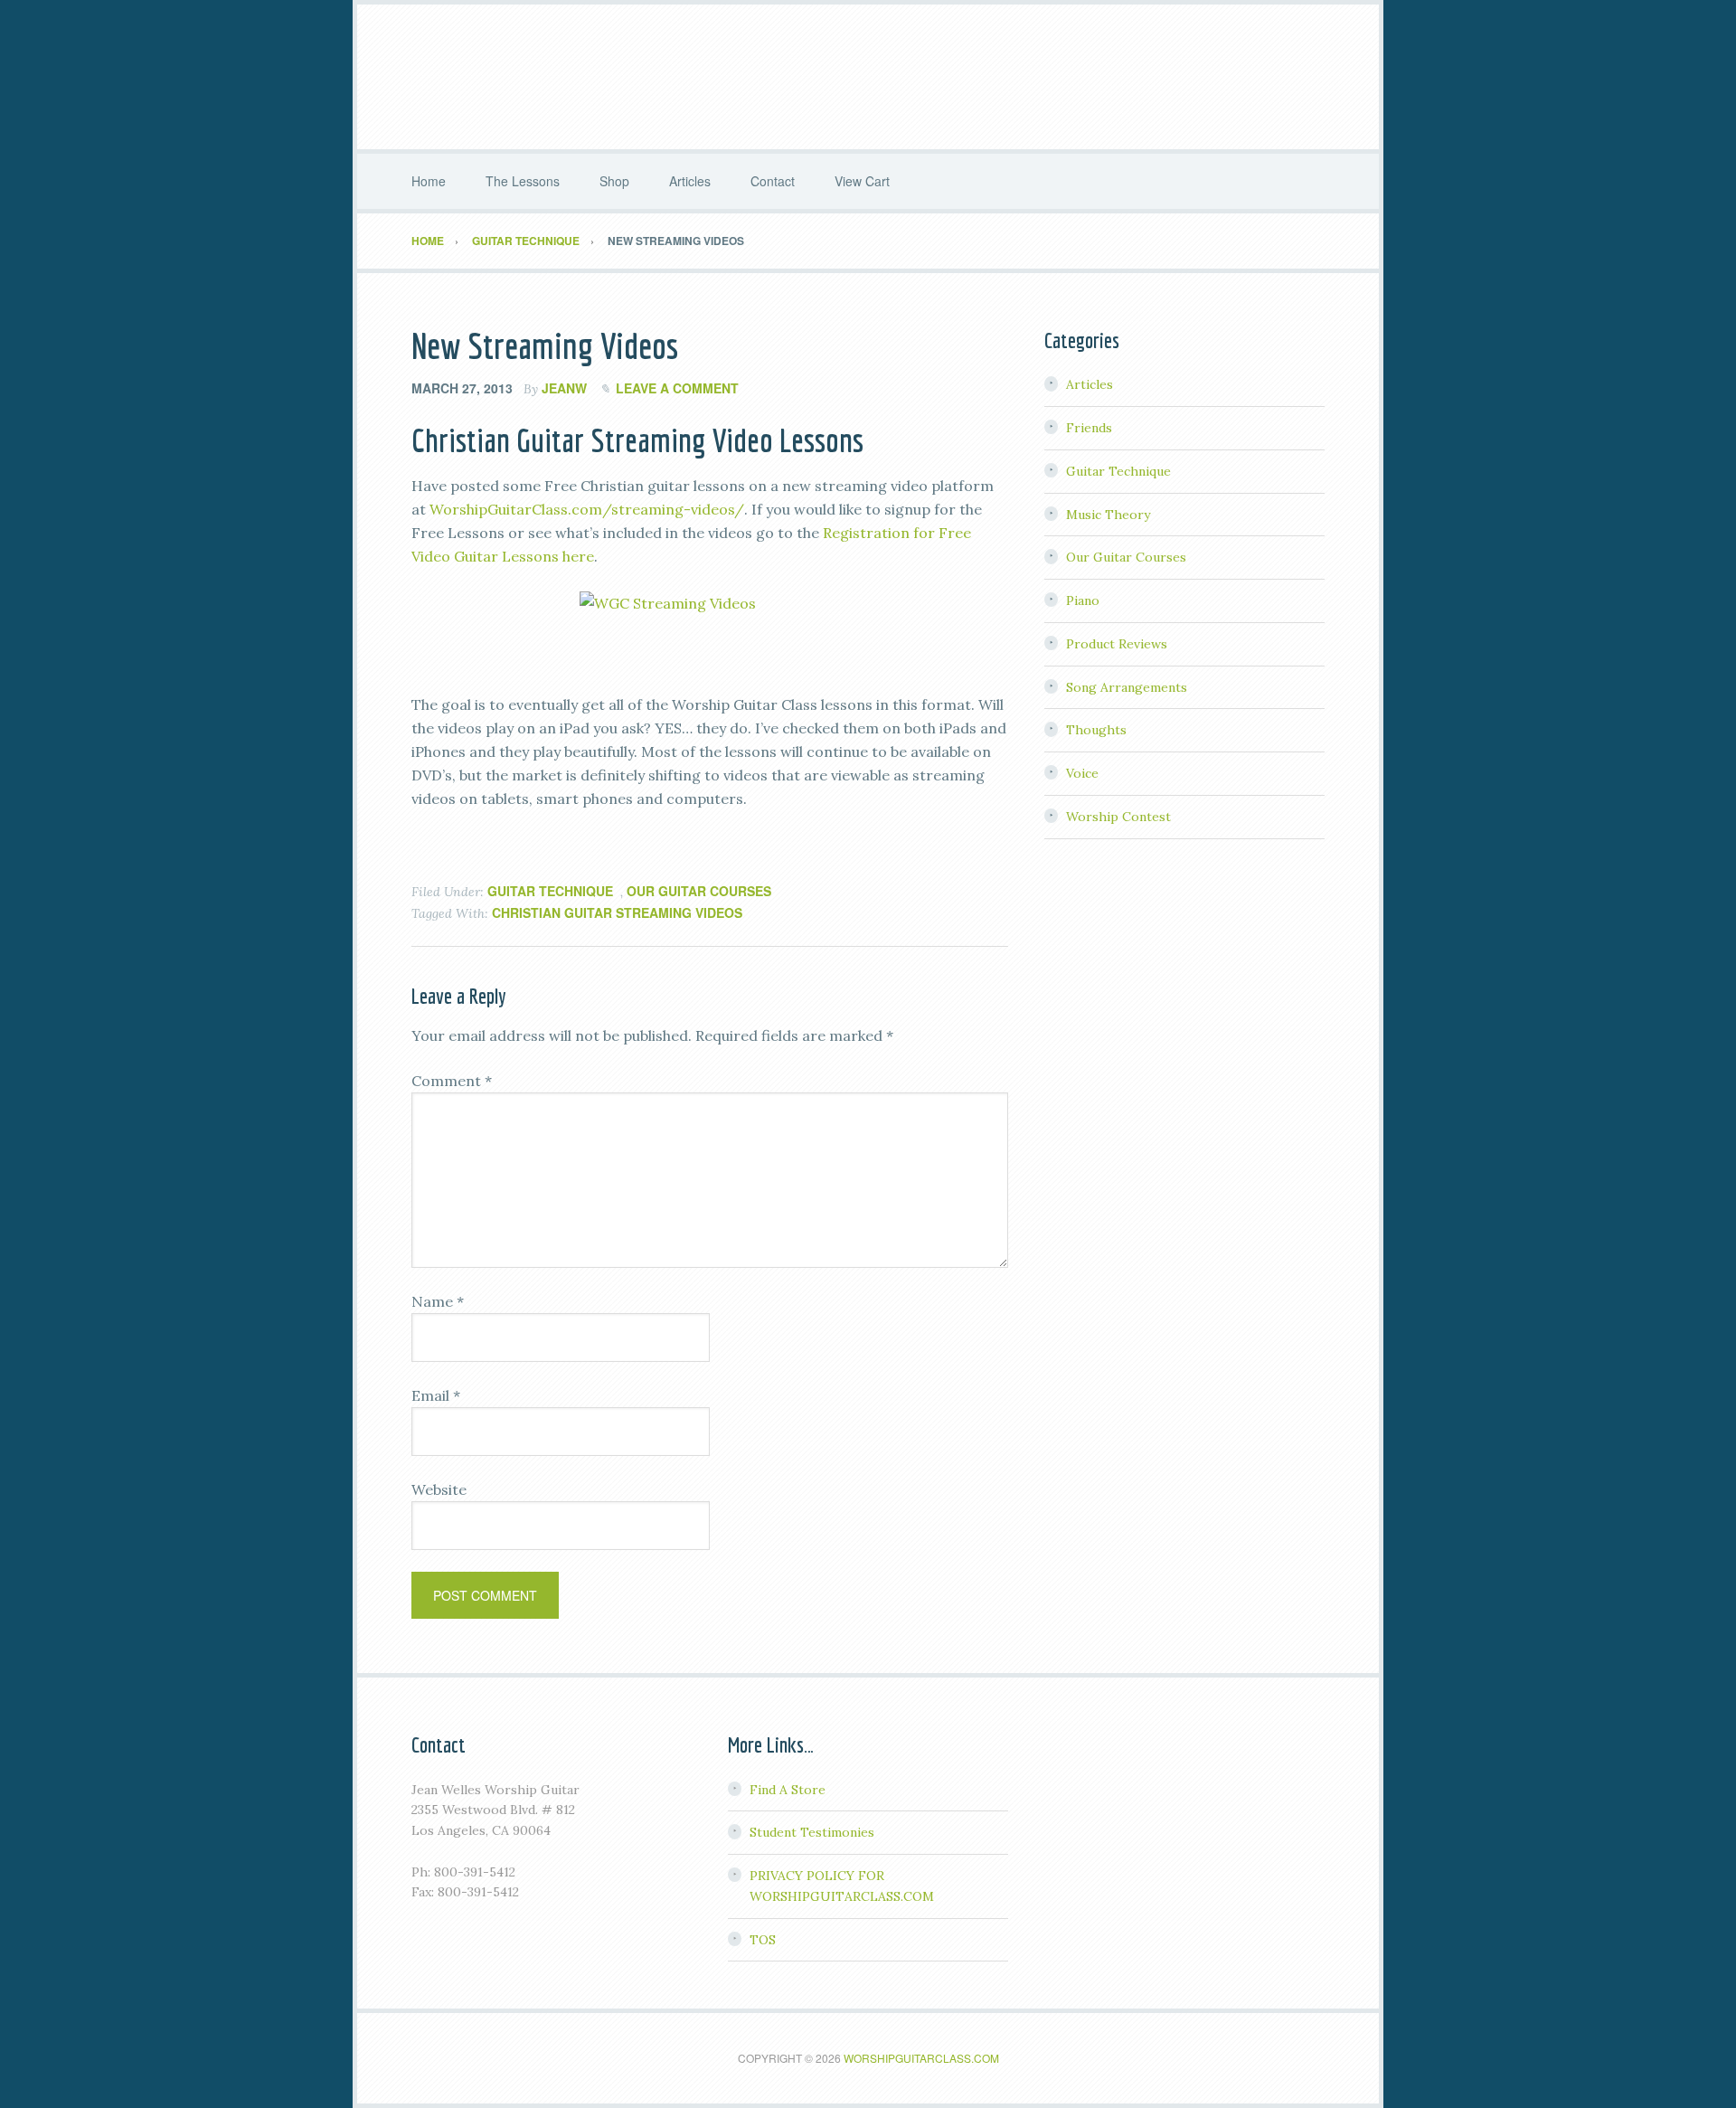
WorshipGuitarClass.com (921, 2058)
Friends (1089, 428)
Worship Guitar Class (868, 77)
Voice (1082, 773)
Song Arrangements (1127, 687)
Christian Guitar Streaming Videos (617, 912)
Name (438, 1301)
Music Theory (1108, 515)
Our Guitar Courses (699, 891)
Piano (1083, 600)
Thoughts (1096, 730)
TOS (763, 1940)
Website (439, 1489)
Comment (452, 1081)
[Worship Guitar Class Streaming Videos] (710, 630)
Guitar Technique (550, 891)
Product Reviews (1117, 644)
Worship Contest (1118, 817)
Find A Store (788, 1790)
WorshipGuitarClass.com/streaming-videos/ (587, 509)
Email (436, 1395)
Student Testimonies (812, 1832)
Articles (1090, 384)
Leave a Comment (677, 388)
